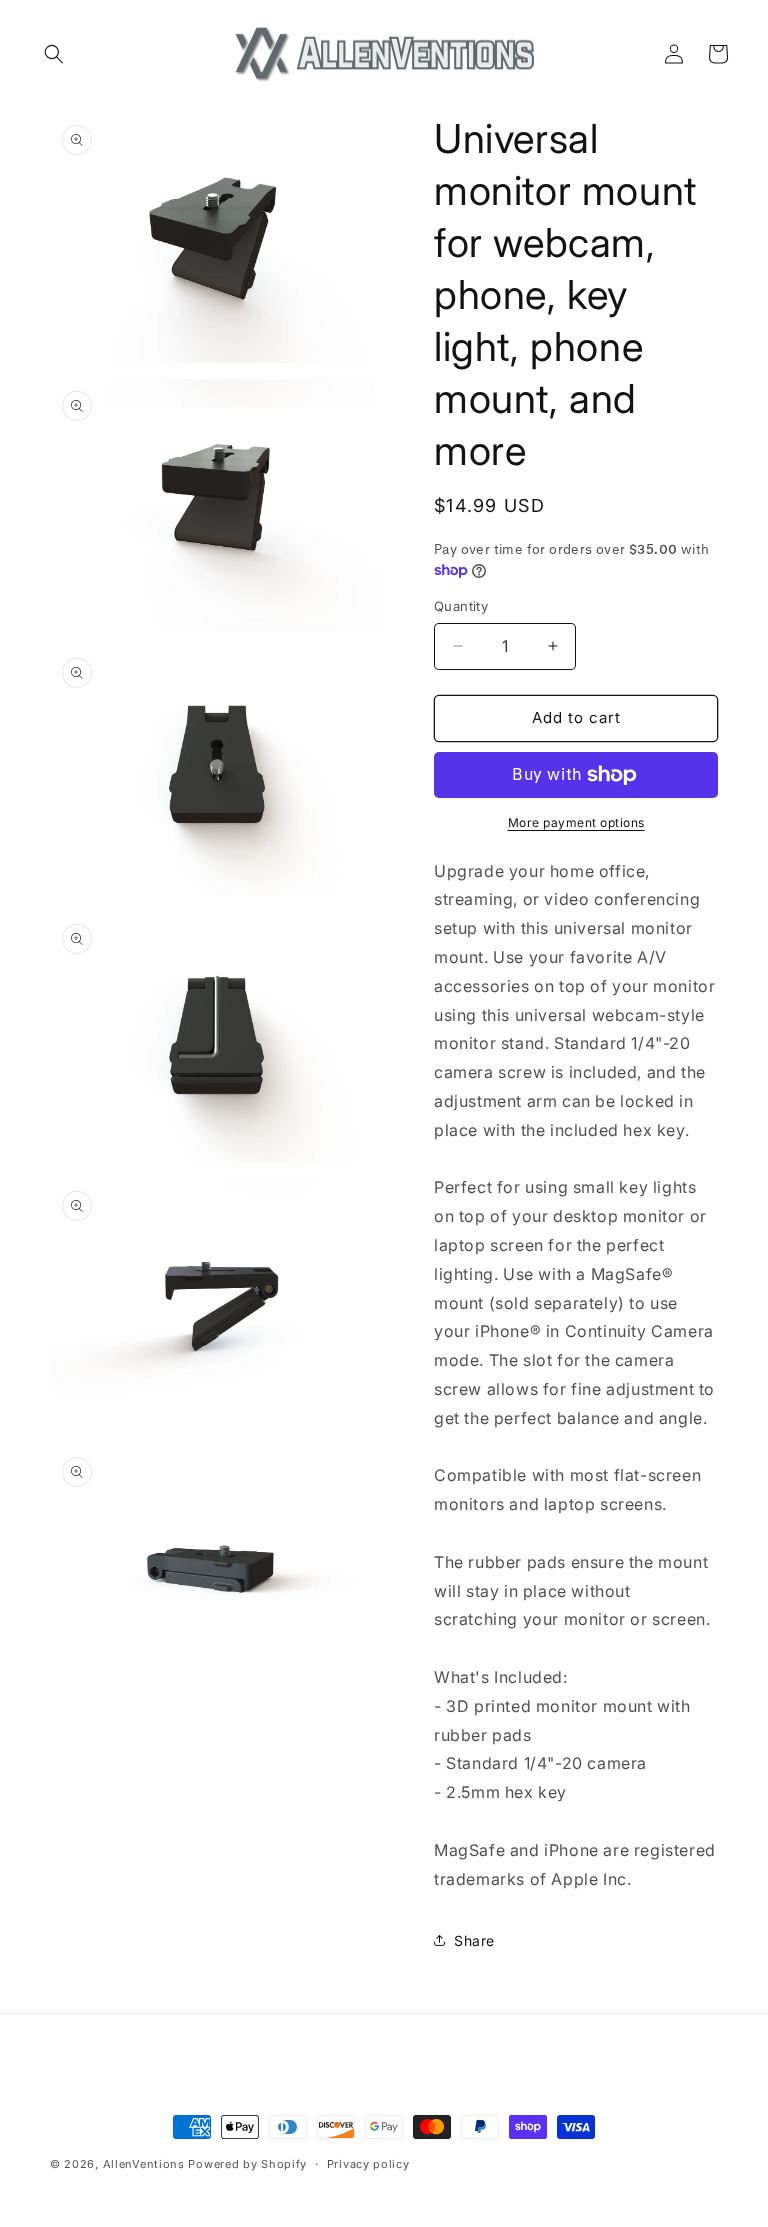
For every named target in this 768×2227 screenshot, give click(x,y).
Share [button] (474, 1940)
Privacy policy (368, 2164)
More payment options (576, 822)
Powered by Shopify (247, 2164)
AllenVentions (144, 2164)
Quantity (461, 606)
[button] (54, 54)
